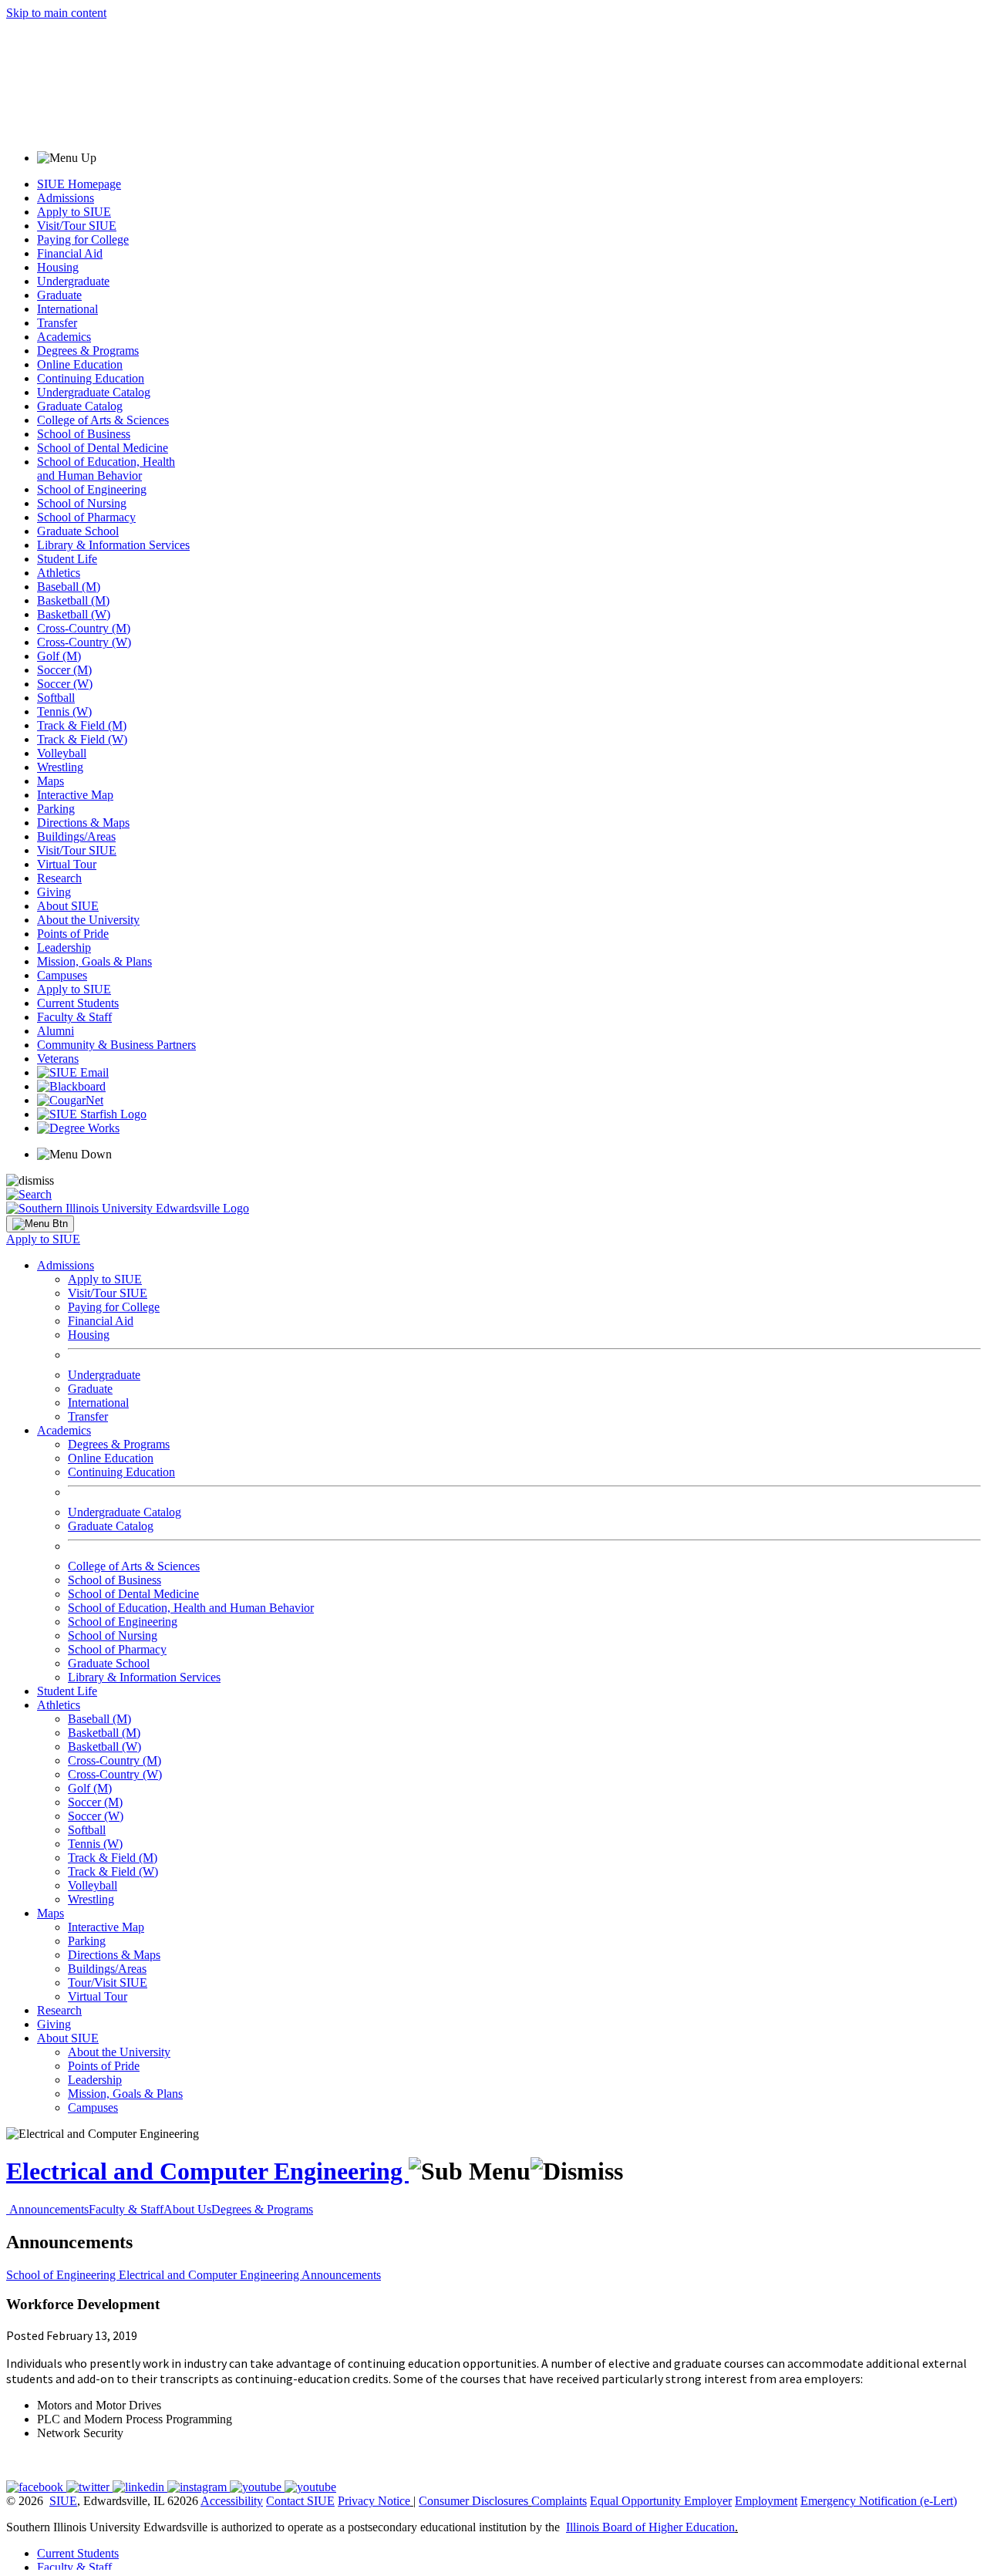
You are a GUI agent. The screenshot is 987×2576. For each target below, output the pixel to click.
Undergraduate (73, 281)
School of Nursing (82, 503)
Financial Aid (70, 253)
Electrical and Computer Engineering (207, 2171)
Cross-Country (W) (84, 642)
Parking (56, 809)
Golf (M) (59, 656)
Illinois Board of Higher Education (650, 2527)
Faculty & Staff (74, 1017)
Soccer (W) (65, 684)
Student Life (67, 559)
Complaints (559, 2501)
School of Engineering (92, 489)
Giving (54, 892)
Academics (64, 337)
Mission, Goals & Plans (94, 961)
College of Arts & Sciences (103, 420)
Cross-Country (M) (84, 628)
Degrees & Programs (88, 351)
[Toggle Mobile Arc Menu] (40, 1224)
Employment (766, 2501)
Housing (58, 267)
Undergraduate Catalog (94, 392)
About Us (187, 2209)
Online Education (80, 364)
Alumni (56, 1031)
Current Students (78, 1003)
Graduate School (78, 531)
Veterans (58, 1059)
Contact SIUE (300, 2501)
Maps (51, 781)
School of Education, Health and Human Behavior (106, 469)
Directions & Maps (83, 823)
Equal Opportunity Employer (661, 2501)
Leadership (64, 947)
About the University (88, 920)
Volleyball (62, 753)
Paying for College (83, 239)
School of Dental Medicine (103, 448)
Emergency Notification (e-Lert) (879, 2501)
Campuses (62, 975)
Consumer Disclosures (473, 2501)
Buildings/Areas (76, 836)
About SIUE (68, 906)
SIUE (63, 2501)
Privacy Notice (374, 2501)
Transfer (57, 323)
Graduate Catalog (80, 406)
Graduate (59, 295)
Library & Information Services (113, 545)
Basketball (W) (74, 614)
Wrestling (60, 767)
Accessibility (232, 2501)
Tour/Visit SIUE (108, 1983)
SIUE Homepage (79, 184)
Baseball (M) (69, 587)
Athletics (59, 573)
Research (59, 878)
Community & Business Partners (116, 1045)
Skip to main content (56, 13)
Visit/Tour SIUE (77, 226)
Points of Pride (73, 934)
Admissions (66, 198)
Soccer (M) (64, 670)
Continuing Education (91, 378)
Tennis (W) (64, 711)
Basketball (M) (73, 600)
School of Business (84, 434)
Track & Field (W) (82, 739)
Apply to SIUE (74, 212)
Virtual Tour (67, 864)
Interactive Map (75, 795)
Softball (56, 698)
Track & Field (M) (82, 725)
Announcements (49, 2209)
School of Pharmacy (86, 517)
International (67, 309)
